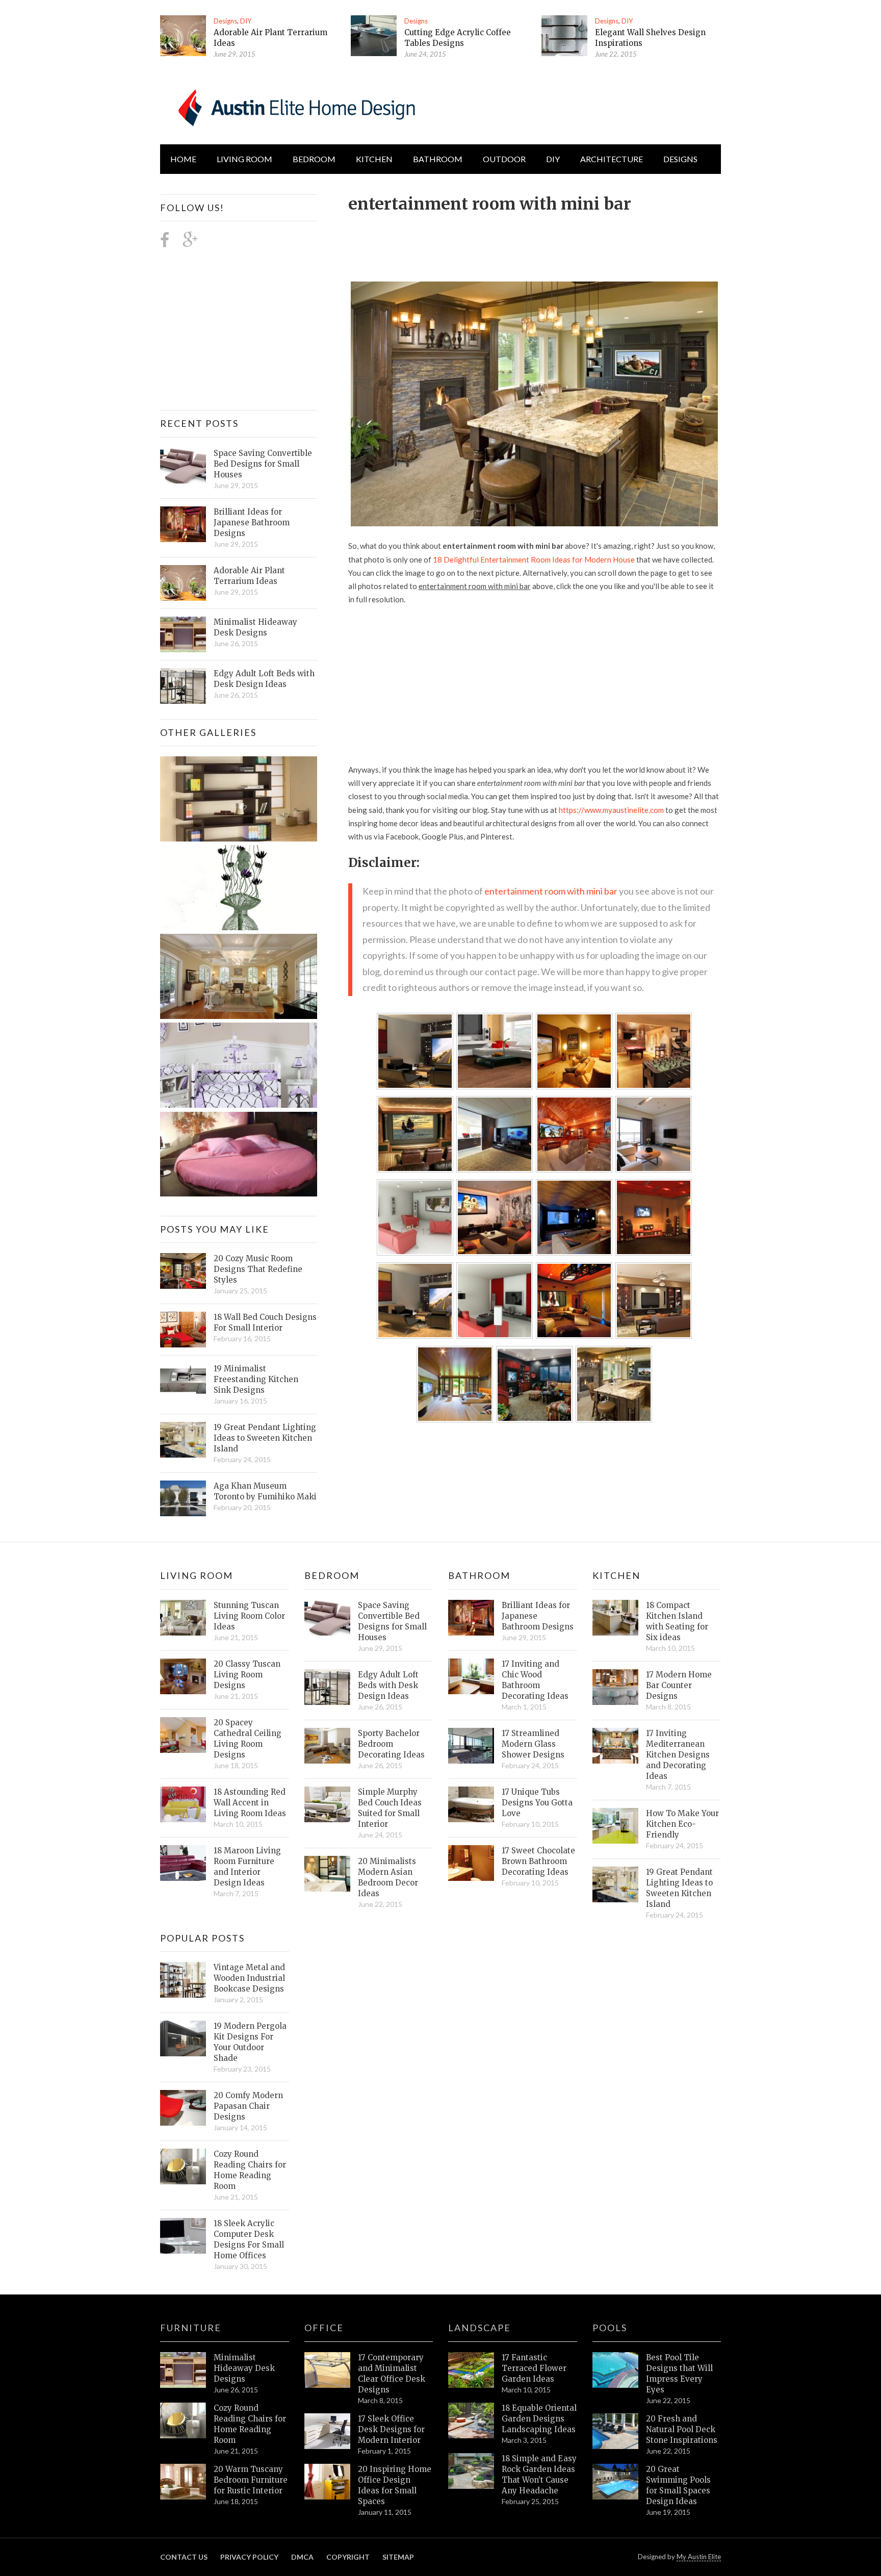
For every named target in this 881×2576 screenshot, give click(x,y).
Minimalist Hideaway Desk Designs (255, 627)
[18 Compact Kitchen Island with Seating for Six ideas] (615, 1618)
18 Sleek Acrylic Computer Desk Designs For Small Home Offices (249, 2239)
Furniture (191, 2328)
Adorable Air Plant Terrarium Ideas (249, 576)
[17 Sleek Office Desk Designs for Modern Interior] (327, 2431)
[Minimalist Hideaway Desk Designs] (183, 634)
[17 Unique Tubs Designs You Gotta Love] (471, 1804)
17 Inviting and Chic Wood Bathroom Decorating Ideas (535, 1680)
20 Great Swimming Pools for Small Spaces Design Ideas (678, 2485)
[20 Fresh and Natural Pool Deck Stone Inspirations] (615, 2431)
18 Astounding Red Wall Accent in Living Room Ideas (250, 1803)
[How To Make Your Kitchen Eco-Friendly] (615, 1826)
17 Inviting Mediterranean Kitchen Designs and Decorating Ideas (678, 1755)
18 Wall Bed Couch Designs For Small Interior (265, 1322)
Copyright (348, 2557)
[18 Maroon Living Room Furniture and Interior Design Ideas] (183, 1863)
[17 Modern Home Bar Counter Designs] (615, 1687)
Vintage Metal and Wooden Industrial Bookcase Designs (249, 1978)
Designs (225, 21)
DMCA (302, 2557)
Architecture (612, 159)
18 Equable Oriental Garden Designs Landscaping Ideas (539, 2419)
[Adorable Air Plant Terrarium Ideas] (183, 36)
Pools (610, 2328)
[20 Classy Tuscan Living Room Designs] (183, 1676)
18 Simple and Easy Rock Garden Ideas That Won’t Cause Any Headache (539, 2475)
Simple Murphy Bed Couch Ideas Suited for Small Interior (390, 1808)
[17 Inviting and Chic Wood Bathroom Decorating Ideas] (471, 1676)
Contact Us (184, 2557)
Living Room (197, 1575)
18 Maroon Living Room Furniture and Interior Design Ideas (247, 1867)
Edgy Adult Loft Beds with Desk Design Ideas (264, 679)
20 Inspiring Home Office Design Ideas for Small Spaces (395, 2485)
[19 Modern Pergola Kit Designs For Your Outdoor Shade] (183, 2038)
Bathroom (438, 159)
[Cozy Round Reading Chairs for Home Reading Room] (183, 2166)
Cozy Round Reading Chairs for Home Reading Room (250, 2170)
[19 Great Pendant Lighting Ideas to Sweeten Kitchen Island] (183, 1440)
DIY (246, 21)
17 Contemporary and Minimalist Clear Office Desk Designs (392, 2374)
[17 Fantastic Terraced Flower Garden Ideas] (471, 2370)
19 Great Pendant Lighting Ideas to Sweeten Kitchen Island (265, 1438)
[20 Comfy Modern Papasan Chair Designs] (183, 2108)
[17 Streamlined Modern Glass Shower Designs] (471, 1746)
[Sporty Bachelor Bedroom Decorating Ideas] (327, 1746)
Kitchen (374, 159)
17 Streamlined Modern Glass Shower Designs (533, 1744)
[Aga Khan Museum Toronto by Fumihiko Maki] (183, 1498)
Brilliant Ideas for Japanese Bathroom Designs (252, 522)
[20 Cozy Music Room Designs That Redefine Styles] (183, 1271)
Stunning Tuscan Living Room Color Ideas (249, 1616)
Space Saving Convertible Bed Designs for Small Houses (263, 464)
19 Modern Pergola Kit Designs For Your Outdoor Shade (250, 2042)
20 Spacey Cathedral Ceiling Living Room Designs (248, 1739)
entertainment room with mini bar (551, 891)
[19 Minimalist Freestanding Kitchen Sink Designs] (183, 1381)
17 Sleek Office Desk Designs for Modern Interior (391, 2429)
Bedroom (314, 159)
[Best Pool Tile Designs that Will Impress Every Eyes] (615, 2370)
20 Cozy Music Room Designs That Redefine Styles (258, 1269)
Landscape (480, 2328)
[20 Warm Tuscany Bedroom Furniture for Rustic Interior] (183, 2482)
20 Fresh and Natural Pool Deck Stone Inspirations (682, 2429)
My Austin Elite (699, 2557)
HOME (183, 159)
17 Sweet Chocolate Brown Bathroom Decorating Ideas (538, 1861)
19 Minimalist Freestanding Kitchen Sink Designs (256, 1379)
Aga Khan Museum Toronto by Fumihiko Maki (265, 1491)
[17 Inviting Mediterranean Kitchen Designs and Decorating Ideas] (615, 1746)
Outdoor (504, 159)
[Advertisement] (534, 242)
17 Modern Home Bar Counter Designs (679, 1685)
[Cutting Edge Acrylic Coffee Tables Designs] (374, 36)
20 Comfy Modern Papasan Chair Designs (248, 2106)
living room (244, 159)
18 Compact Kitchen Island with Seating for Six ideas (677, 1621)
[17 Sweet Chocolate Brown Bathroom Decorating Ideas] (471, 1863)
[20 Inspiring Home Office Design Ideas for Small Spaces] (327, 2482)
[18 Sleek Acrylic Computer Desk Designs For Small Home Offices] (183, 2236)
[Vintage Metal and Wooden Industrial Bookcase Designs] (183, 1980)
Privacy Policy (249, 2557)
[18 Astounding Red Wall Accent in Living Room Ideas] (183, 1804)
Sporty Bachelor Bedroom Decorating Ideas (391, 1744)
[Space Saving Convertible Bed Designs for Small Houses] (183, 466)
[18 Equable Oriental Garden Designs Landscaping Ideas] (471, 2420)
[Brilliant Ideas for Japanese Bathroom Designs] (183, 524)
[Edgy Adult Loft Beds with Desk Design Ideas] (183, 686)
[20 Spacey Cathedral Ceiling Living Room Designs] (183, 1735)
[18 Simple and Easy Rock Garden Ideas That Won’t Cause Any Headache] (471, 2471)
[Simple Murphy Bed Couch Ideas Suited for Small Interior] (327, 1804)
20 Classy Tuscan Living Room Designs (247, 1675)
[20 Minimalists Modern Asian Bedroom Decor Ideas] (327, 1874)
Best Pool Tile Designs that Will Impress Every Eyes (679, 2374)
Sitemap (398, 2557)
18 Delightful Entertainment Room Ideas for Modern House (534, 559)
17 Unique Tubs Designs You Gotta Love (537, 1803)
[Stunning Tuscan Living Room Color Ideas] (183, 1618)
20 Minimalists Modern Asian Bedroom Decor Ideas (388, 1877)
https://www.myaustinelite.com (611, 810)
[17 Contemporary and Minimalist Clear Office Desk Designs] (327, 2370)
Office (324, 2328)
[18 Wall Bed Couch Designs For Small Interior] (183, 1330)
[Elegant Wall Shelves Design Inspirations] (564, 36)
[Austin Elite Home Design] (295, 106)
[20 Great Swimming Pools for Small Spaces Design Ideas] (615, 2482)
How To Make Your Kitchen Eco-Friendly (682, 1824)
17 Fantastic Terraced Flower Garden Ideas (534, 2368)
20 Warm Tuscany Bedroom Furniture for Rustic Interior (251, 2480)
